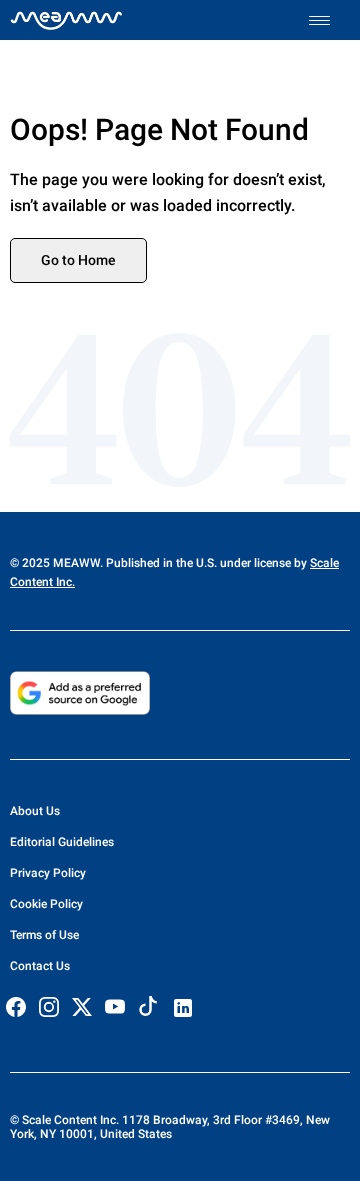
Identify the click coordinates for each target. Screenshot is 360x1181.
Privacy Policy (48, 873)
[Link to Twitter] (82, 1007)
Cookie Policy (46, 904)
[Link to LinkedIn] (183, 1008)
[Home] (66, 20)
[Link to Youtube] (115, 1007)
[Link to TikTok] (148, 1010)
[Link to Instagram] (49, 1007)
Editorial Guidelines (62, 842)
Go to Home (78, 260)
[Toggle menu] (329, 20)
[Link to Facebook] (16, 1007)
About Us (35, 811)
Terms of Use (44, 935)
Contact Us (40, 966)
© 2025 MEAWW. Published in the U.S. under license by (160, 563)
